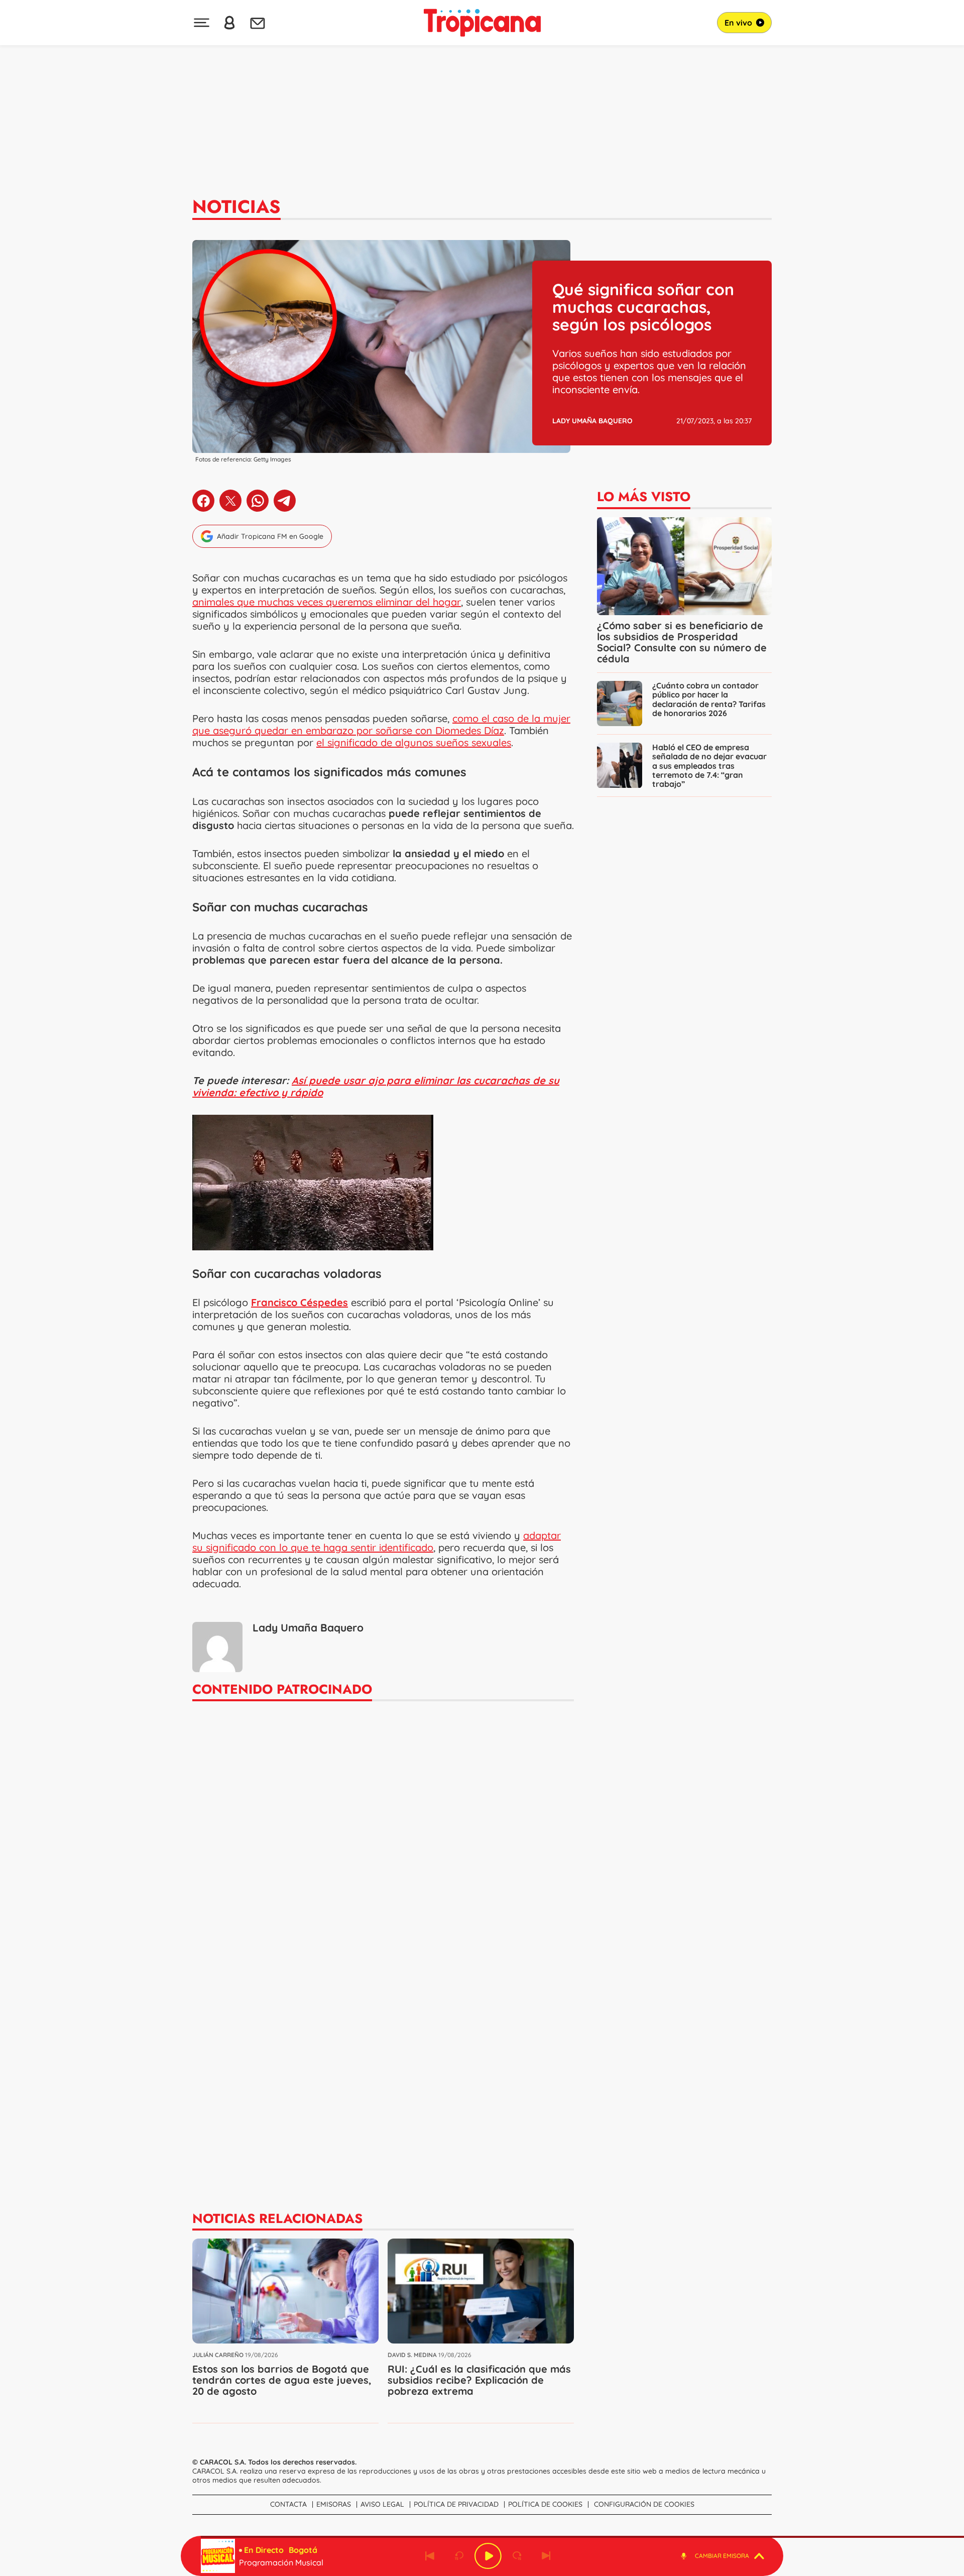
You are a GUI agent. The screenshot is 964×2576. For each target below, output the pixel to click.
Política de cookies (545, 2504)
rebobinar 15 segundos (459, 2556)
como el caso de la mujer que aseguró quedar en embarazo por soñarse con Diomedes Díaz (381, 724)
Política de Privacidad (456, 2504)
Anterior (430, 2556)
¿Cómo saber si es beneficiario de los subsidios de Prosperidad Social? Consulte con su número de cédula (682, 642)
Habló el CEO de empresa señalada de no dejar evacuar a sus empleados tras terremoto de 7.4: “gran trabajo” (709, 765)
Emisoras (334, 2504)
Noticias (236, 206)
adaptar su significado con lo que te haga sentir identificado (377, 1541)
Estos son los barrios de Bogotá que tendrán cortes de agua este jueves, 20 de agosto (282, 2380)
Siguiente (546, 2556)
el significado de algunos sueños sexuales (414, 742)
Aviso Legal (382, 2504)
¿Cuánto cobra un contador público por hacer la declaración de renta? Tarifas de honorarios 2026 (709, 699)
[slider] (484, 2537)
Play (488, 2556)
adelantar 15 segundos (517, 2556)
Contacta (288, 2504)
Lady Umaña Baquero (592, 421)
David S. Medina (412, 2355)
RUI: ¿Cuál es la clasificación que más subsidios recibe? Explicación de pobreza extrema (479, 2380)
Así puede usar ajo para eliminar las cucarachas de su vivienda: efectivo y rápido (376, 1086)
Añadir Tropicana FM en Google (270, 536)
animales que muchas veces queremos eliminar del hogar (327, 602)
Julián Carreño (218, 2355)
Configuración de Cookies (644, 2504)
